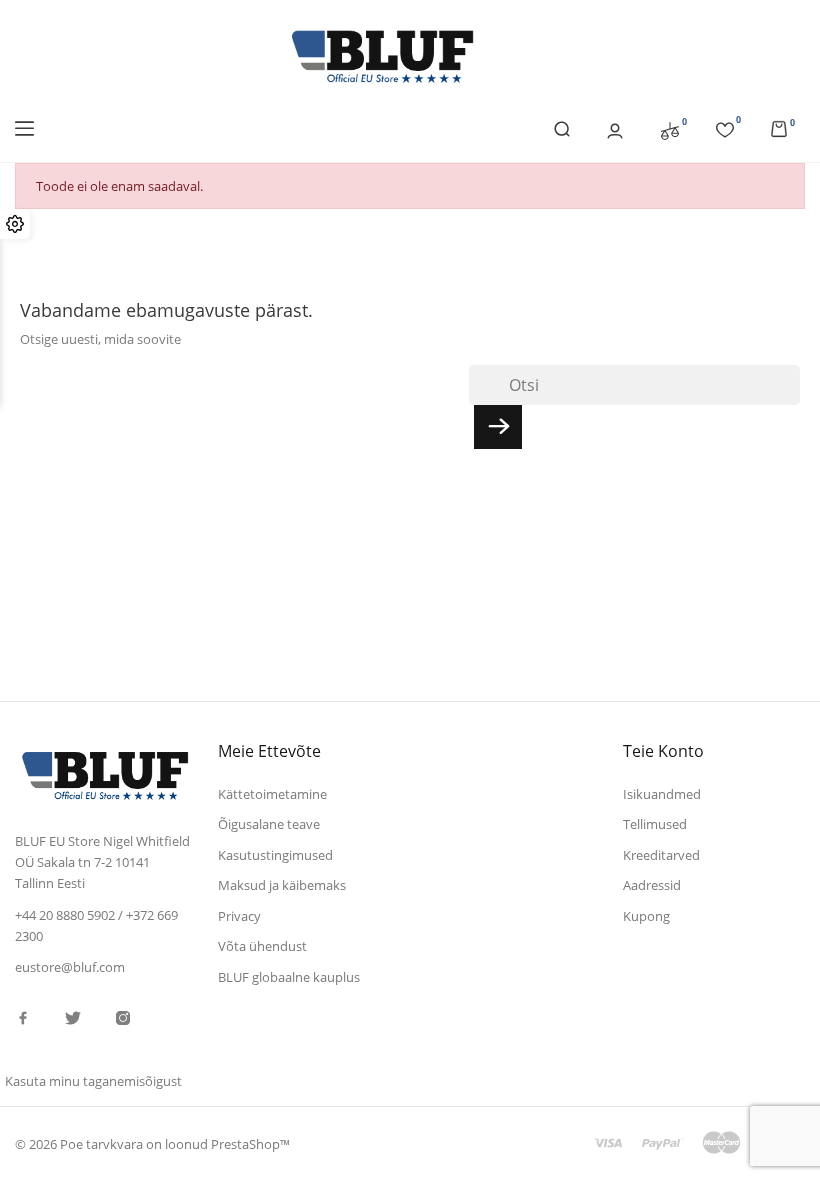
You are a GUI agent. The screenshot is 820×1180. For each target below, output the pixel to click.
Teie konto (663, 751)
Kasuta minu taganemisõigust (93, 1081)
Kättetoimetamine (272, 794)
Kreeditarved (661, 855)
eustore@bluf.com (70, 967)
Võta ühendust (262, 946)
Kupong (646, 916)
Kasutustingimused (275, 855)
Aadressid (652, 885)
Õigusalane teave (269, 824)
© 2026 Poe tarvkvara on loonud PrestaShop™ (152, 1144)
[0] (670, 129)
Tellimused (655, 824)
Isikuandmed (662, 794)
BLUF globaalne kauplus (289, 977)
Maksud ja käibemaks (282, 885)
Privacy (239, 916)
